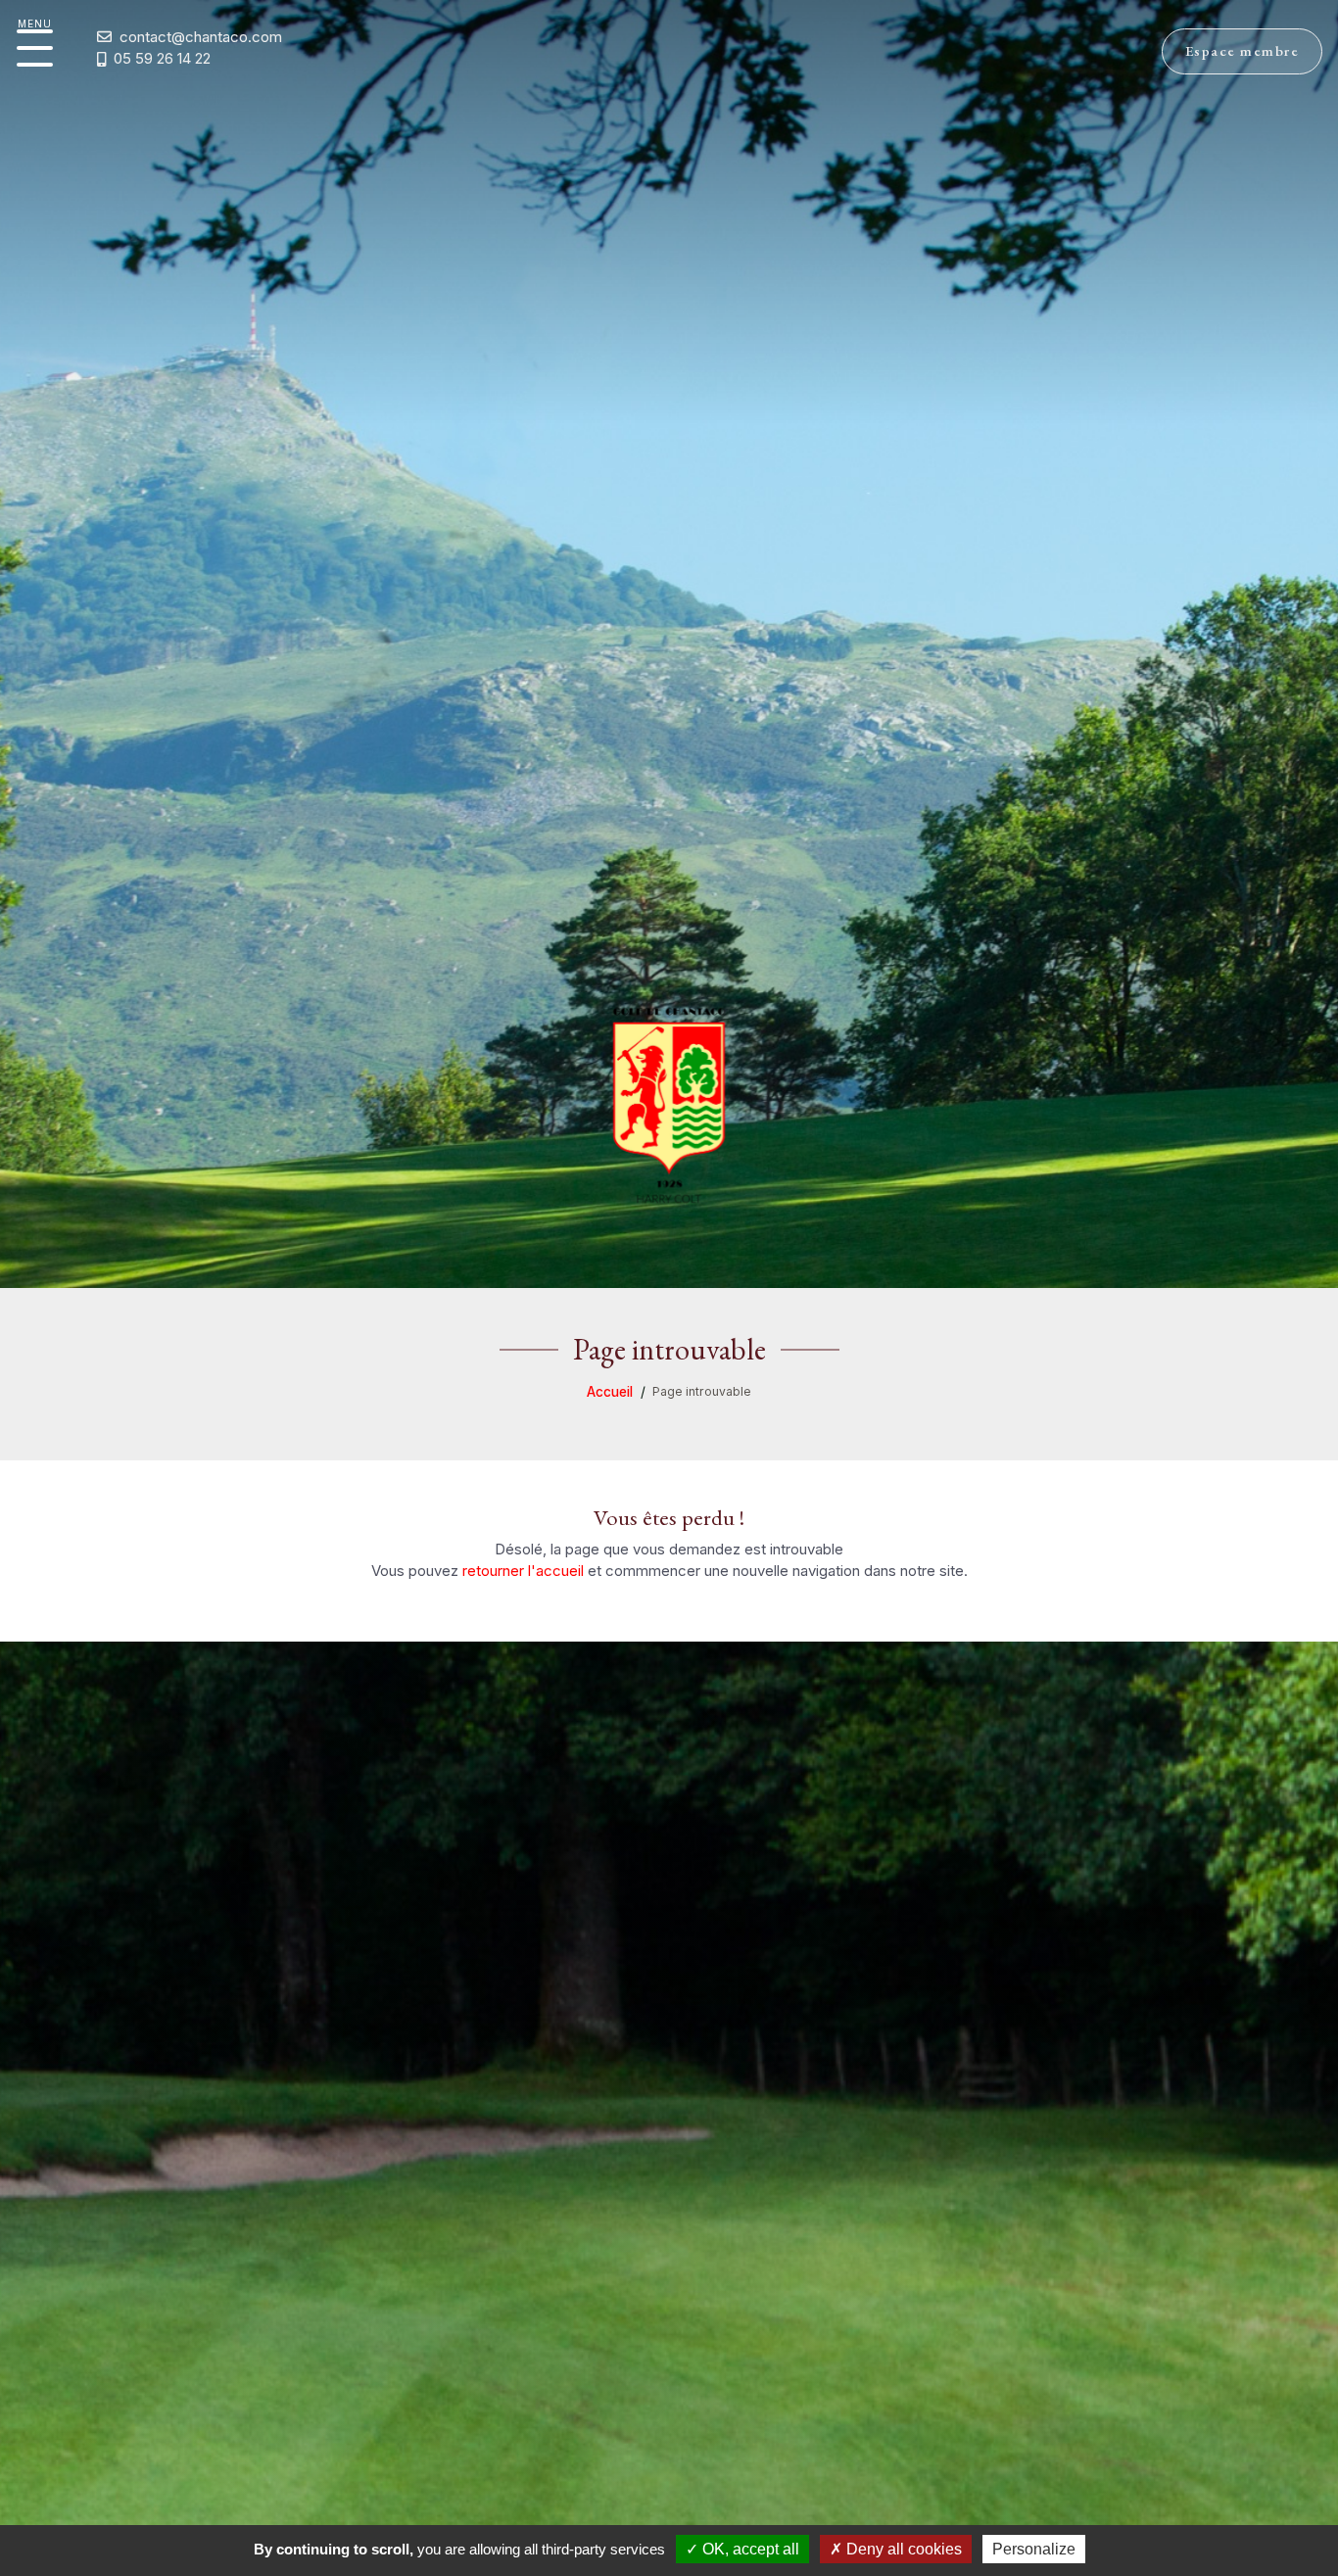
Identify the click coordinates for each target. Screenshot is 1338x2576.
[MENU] (35, 48)
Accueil (610, 1392)
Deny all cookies (902, 2549)
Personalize (1034, 2549)
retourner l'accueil (523, 1571)
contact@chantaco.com (201, 37)
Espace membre (1242, 50)
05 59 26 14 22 (162, 59)
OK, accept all (749, 2549)
